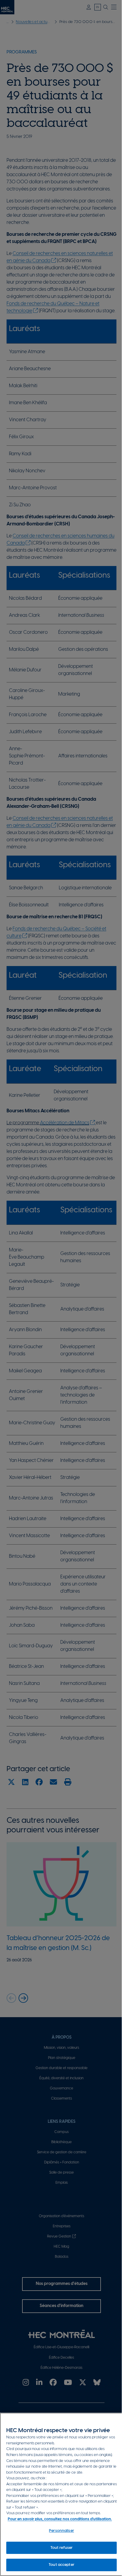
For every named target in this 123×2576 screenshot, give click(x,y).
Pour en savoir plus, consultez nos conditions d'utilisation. (60, 2519)
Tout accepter (61, 2565)
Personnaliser (61, 2531)
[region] (61, 2494)
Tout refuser (62, 2548)
